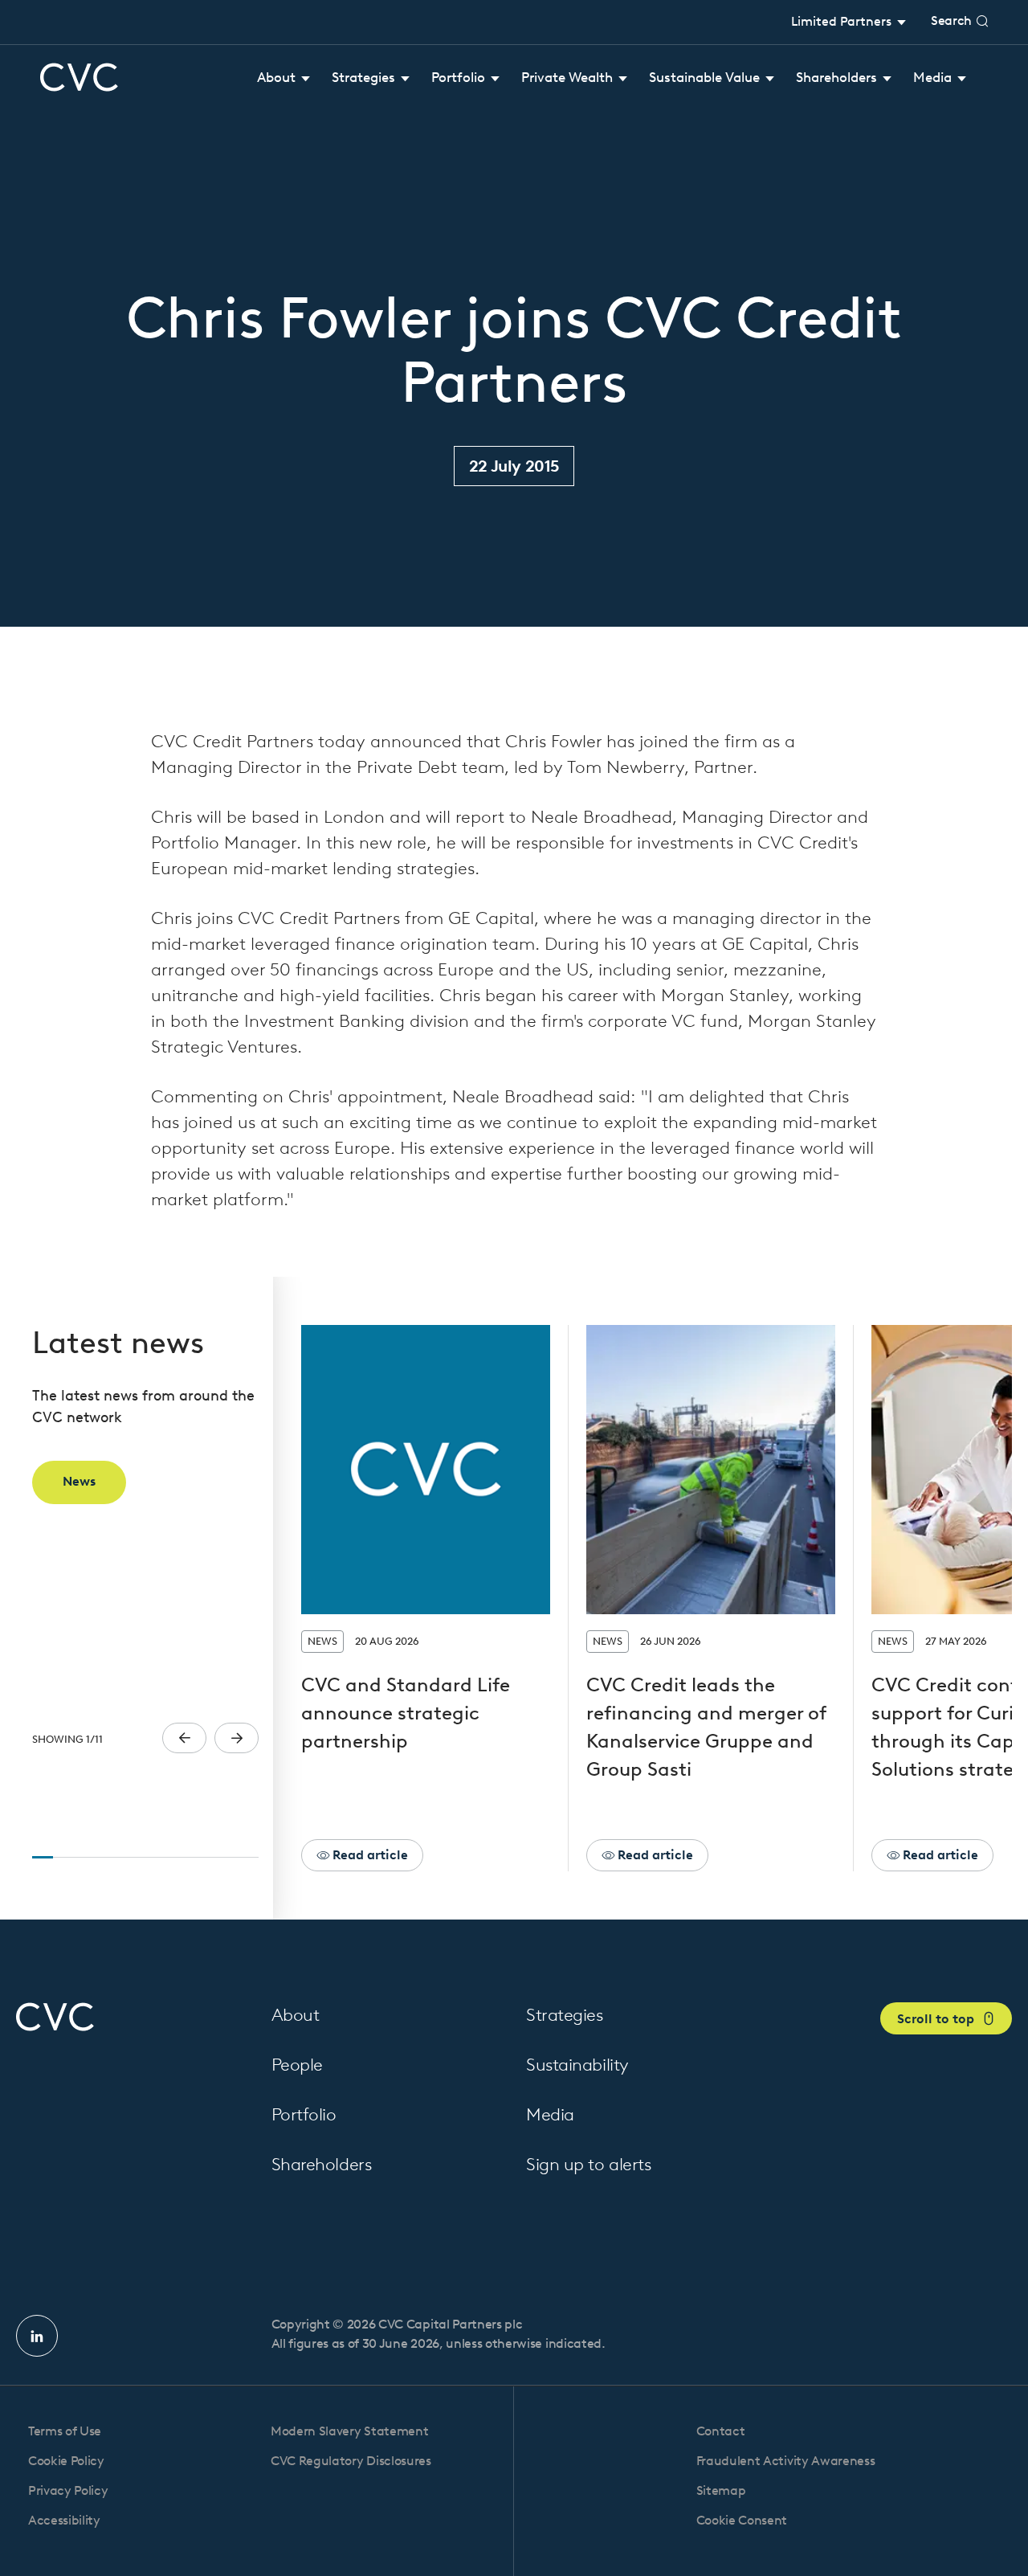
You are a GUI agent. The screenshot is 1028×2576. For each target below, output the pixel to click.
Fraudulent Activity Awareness (786, 2461)
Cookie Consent (742, 2520)
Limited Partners (843, 21)
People (297, 2065)
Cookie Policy (66, 2461)
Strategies (565, 2015)
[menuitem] (284, 78)
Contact (721, 2431)
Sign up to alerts (589, 2164)
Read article (369, 1855)
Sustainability (577, 2065)
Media (550, 2114)
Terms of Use (65, 2431)
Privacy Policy (68, 2490)
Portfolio (304, 2114)
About (296, 2015)
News (79, 1481)
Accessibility (64, 2520)
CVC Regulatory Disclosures (351, 2461)
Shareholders (322, 2164)
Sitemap (721, 2490)
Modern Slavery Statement (349, 2431)
